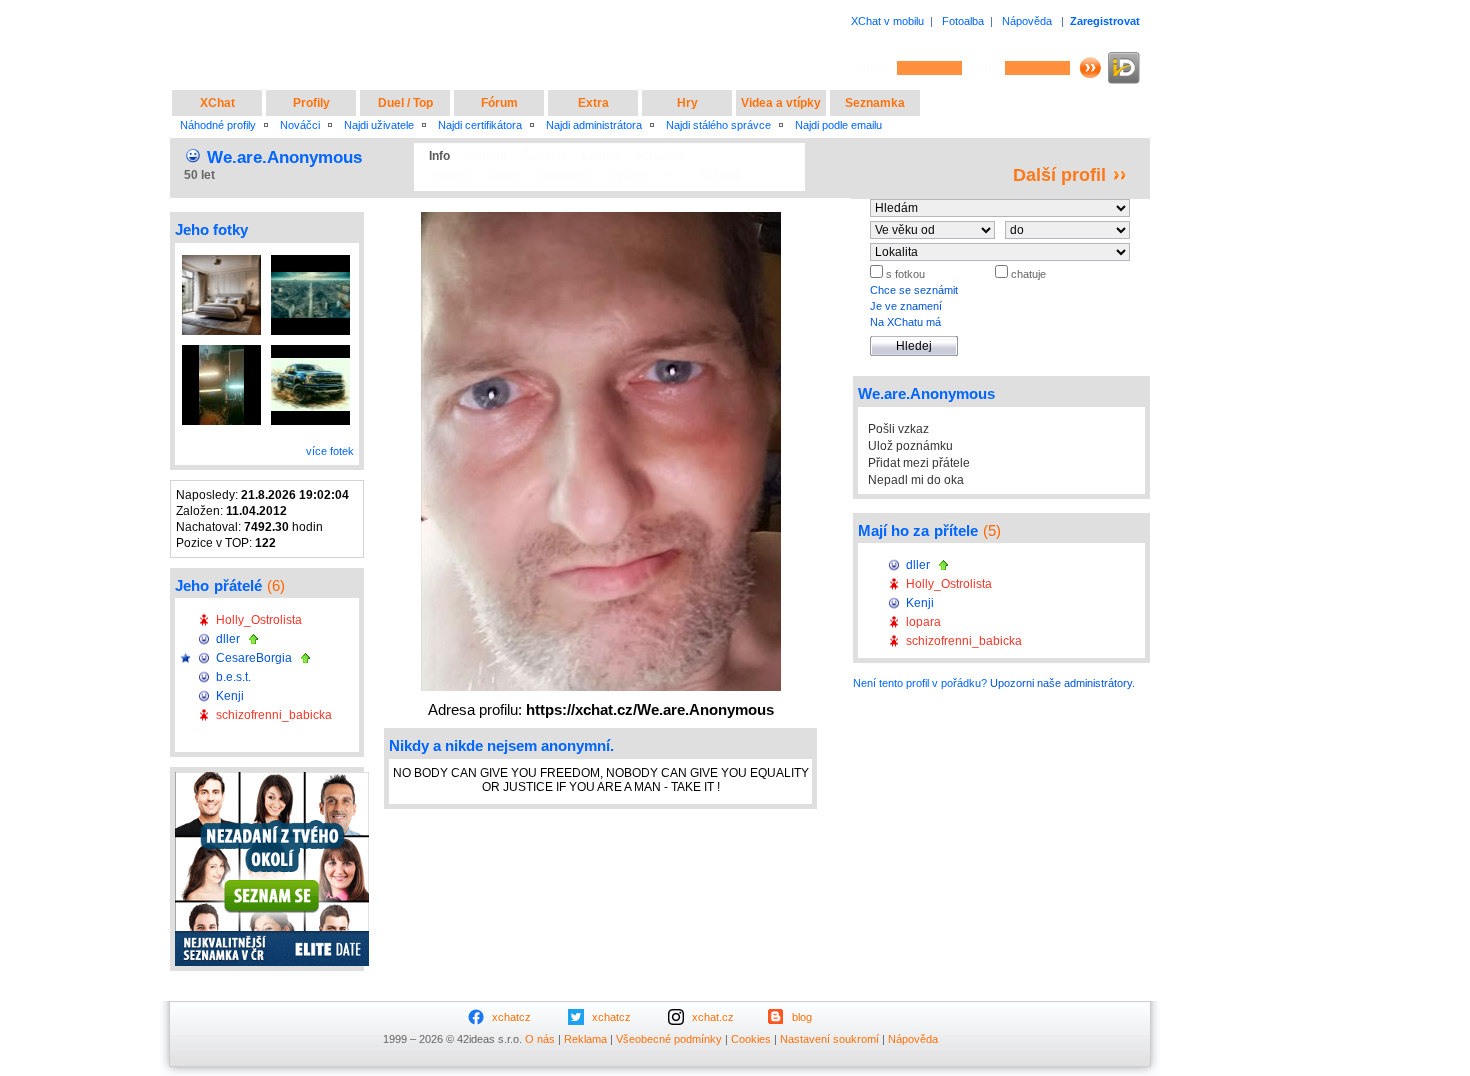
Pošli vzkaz (898, 429)
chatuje (1027, 274)
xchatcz (511, 1017)
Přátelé (720, 176)
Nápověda (1027, 21)
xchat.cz (713, 1017)
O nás (540, 1039)
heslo (983, 67)
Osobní (486, 156)
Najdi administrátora (594, 125)
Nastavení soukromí (829, 1039)
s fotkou (904, 274)
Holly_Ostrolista (259, 620)
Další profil (1059, 175)
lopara (923, 622)
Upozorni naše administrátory (1061, 683)
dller (228, 639)
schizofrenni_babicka (274, 715)
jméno (873, 67)
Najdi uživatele (379, 125)
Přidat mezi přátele (919, 463)
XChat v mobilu (887, 21)
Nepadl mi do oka (916, 480)
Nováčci (300, 125)
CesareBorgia (254, 658)
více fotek (330, 451)
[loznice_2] (221, 295)
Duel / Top (405, 103)
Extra (593, 103)
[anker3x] (221, 385)
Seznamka (875, 103)
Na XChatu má (905, 322)
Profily (311, 103)
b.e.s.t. (233, 677)
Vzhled (600, 156)
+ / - (674, 176)
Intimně (450, 176)
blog (802, 1017)
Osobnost (565, 176)
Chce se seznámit (914, 290)
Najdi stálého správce (718, 125)
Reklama (585, 1039)
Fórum (499, 103)
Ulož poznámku (910, 446)
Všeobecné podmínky (669, 1039)
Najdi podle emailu (838, 125)
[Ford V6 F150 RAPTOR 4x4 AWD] (310, 385)
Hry (687, 103)
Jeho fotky (211, 229)
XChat (217, 103)
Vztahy (628, 176)
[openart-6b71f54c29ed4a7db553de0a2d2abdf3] (310, 295)
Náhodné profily (218, 125)
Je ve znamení (906, 306)
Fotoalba (963, 21)
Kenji (230, 696)
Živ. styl (543, 156)
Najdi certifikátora (480, 125)
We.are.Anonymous (284, 157)
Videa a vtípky (781, 103)
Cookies (751, 1039)
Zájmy (504, 176)
